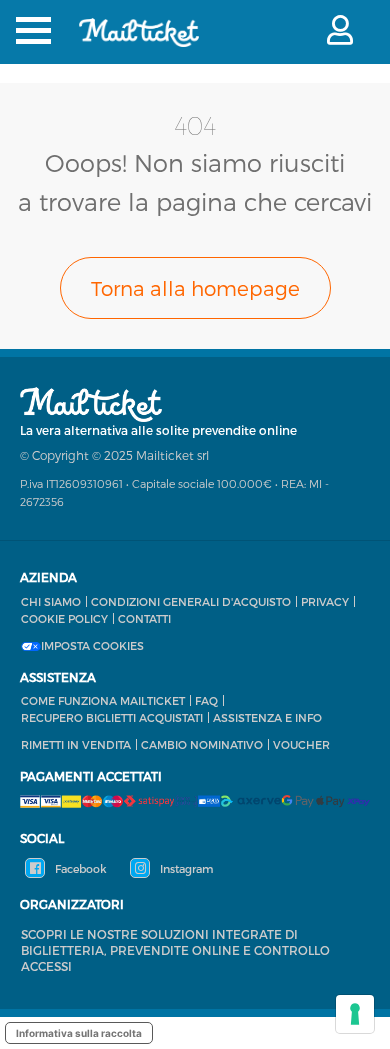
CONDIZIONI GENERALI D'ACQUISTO (191, 601)
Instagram (185, 868)
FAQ (206, 700)
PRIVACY (325, 601)
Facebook (79, 868)
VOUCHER (301, 744)
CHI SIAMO (51, 601)
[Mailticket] (139, 45)
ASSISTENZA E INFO (267, 717)
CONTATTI (144, 618)
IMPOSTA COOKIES (92, 646)
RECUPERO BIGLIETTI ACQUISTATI (112, 717)
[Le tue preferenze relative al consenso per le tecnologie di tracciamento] (355, 1014)
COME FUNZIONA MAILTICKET (103, 700)
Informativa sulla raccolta (79, 1033)
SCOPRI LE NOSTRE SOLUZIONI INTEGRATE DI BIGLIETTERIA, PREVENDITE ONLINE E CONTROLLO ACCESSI (175, 950)
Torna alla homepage (195, 288)
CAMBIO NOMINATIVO (202, 744)
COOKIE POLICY (64, 618)
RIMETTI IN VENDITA (76, 744)
